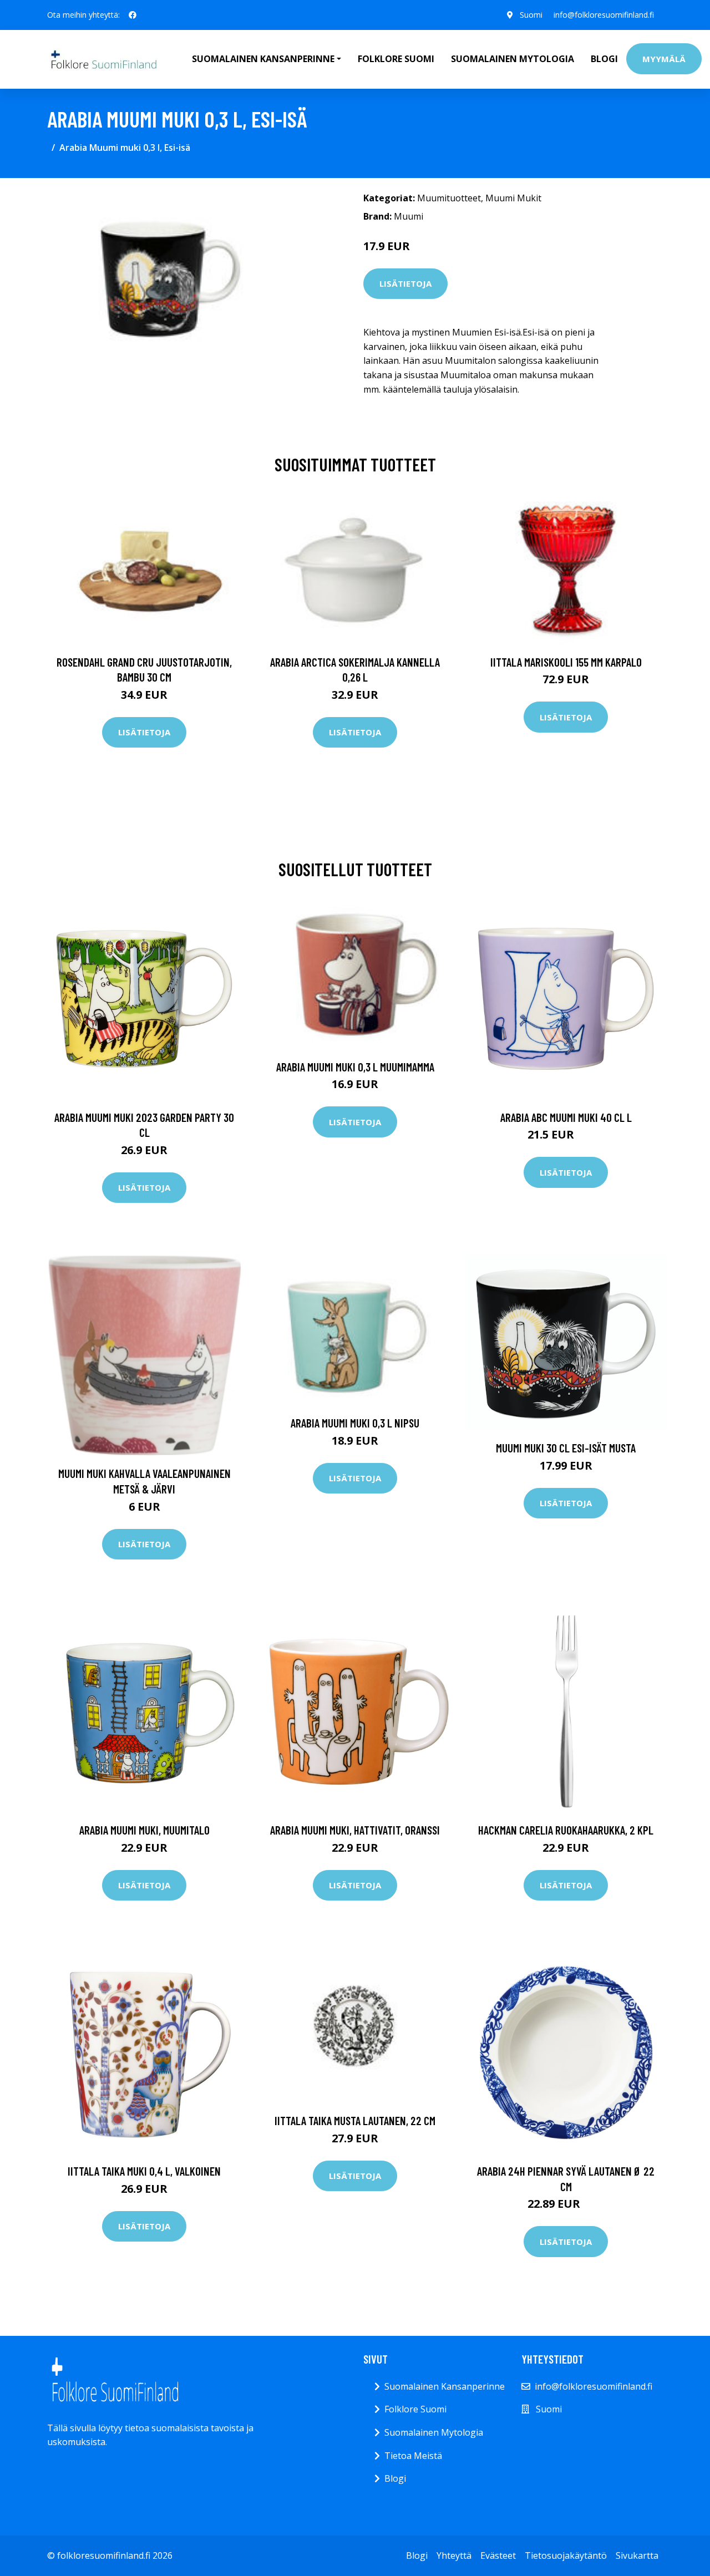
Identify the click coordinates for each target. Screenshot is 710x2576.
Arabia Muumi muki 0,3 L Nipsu (355, 1423)
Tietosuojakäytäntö (566, 2555)
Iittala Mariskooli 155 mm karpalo (566, 662)
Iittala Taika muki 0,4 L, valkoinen (144, 2171)
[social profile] (133, 15)
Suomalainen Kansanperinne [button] (263, 59)
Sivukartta (637, 2555)
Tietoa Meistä (413, 2456)
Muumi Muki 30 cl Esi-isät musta (566, 1448)
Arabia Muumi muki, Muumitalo (144, 1830)
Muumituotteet (449, 198)
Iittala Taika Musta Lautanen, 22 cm (355, 2120)
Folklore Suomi (396, 59)
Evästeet (498, 2555)
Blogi (604, 59)
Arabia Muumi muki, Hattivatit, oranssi (355, 1830)
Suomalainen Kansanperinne (445, 2386)
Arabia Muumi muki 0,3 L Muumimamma (355, 1067)
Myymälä (664, 59)
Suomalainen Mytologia (513, 59)
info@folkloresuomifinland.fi (604, 15)
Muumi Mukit (513, 198)
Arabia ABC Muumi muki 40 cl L (566, 1117)
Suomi (531, 15)
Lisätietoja (405, 283)
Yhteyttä (454, 2555)
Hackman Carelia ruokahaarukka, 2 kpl (566, 1830)
